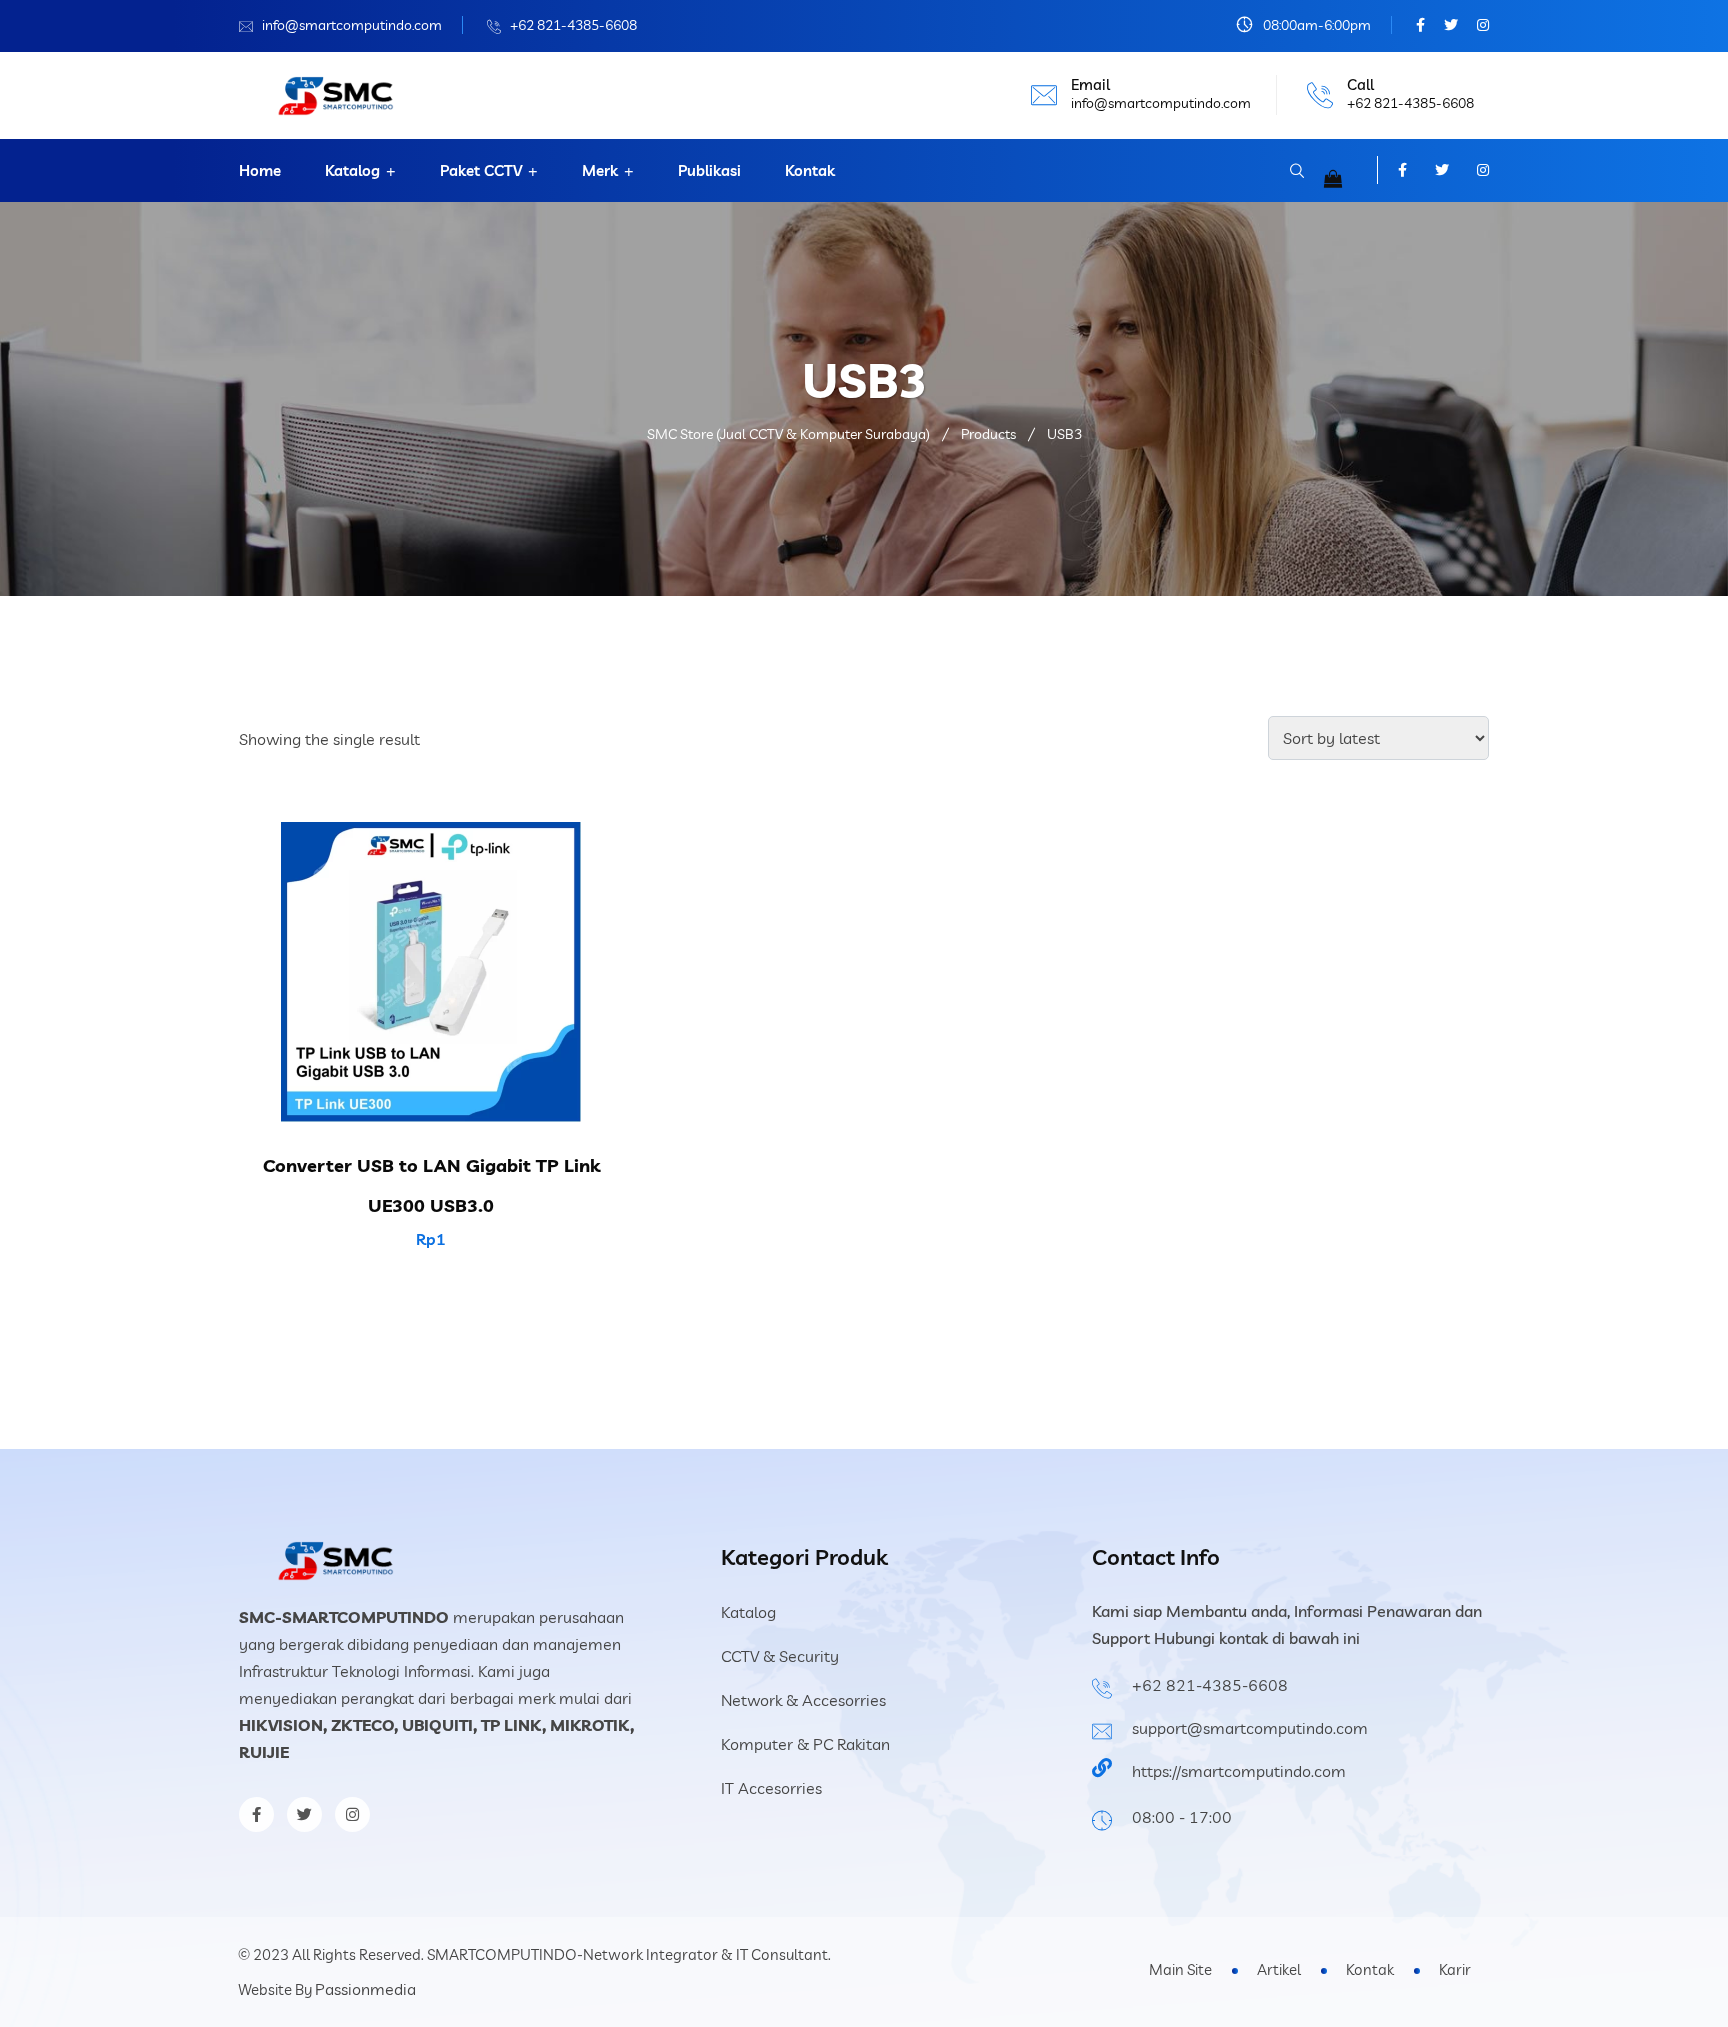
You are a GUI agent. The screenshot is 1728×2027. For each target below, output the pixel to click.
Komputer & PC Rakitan (805, 1744)
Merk (600, 170)
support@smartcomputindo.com (1250, 1728)
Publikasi (709, 170)
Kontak (810, 170)
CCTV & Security (780, 1656)
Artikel (1279, 1969)
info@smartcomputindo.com (352, 25)
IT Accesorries (771, 1788)
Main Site (1180, 1969)
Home (260, 170)
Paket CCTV (481, 170)
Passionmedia (365, 1989)
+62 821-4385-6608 (573, 25)
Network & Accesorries (803, 1700)
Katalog (352, 170)
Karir (1455, 1969)
